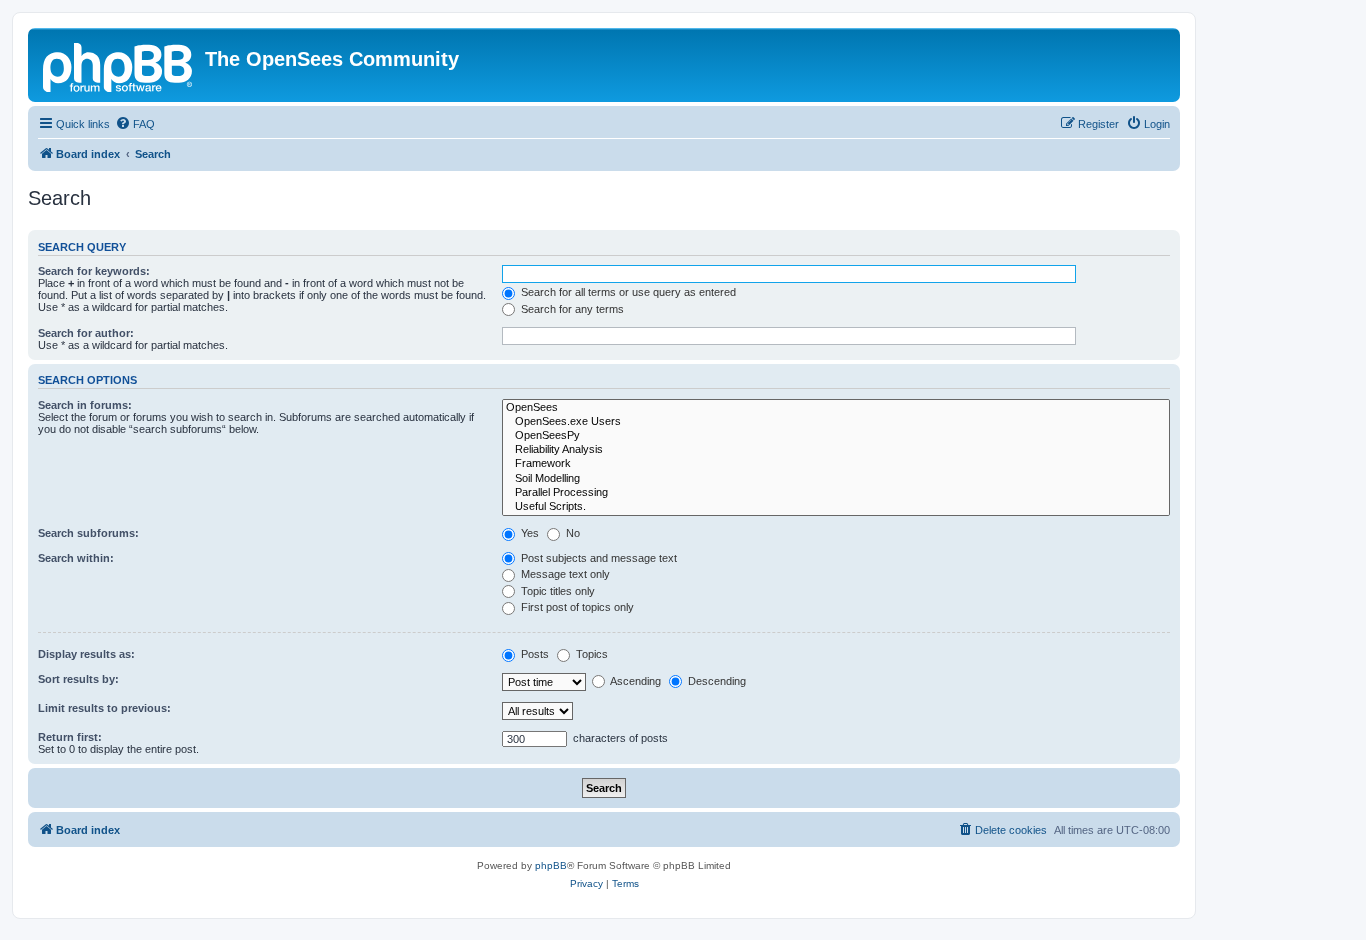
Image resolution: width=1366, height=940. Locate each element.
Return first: (70, 737)
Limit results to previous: (104, 708)
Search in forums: (85, 405)
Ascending (634, 681)
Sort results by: (78, 679)
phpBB (551, 865)
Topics (590, 654)
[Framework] (836, 464)
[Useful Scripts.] (836, 507)
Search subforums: (88, 533)
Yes (528, 533)
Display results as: (86, 654)
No (571, 533)
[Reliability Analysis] (836, 450)
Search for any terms (571, 309)
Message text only (564, 574)
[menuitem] (135, 124)
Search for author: (86, 333)
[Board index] (119, 65)
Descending (715, 681)
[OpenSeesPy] (836, 436)
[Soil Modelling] (836, 479)
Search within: (76, 558)
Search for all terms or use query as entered (627, 292)
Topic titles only (556, 591)
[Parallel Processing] (836, 493)
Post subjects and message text (597, 558)
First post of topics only (576, 607)
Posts (533, 654)
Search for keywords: (94, 271)
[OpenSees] (836, 408)
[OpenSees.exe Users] (836, 422)
